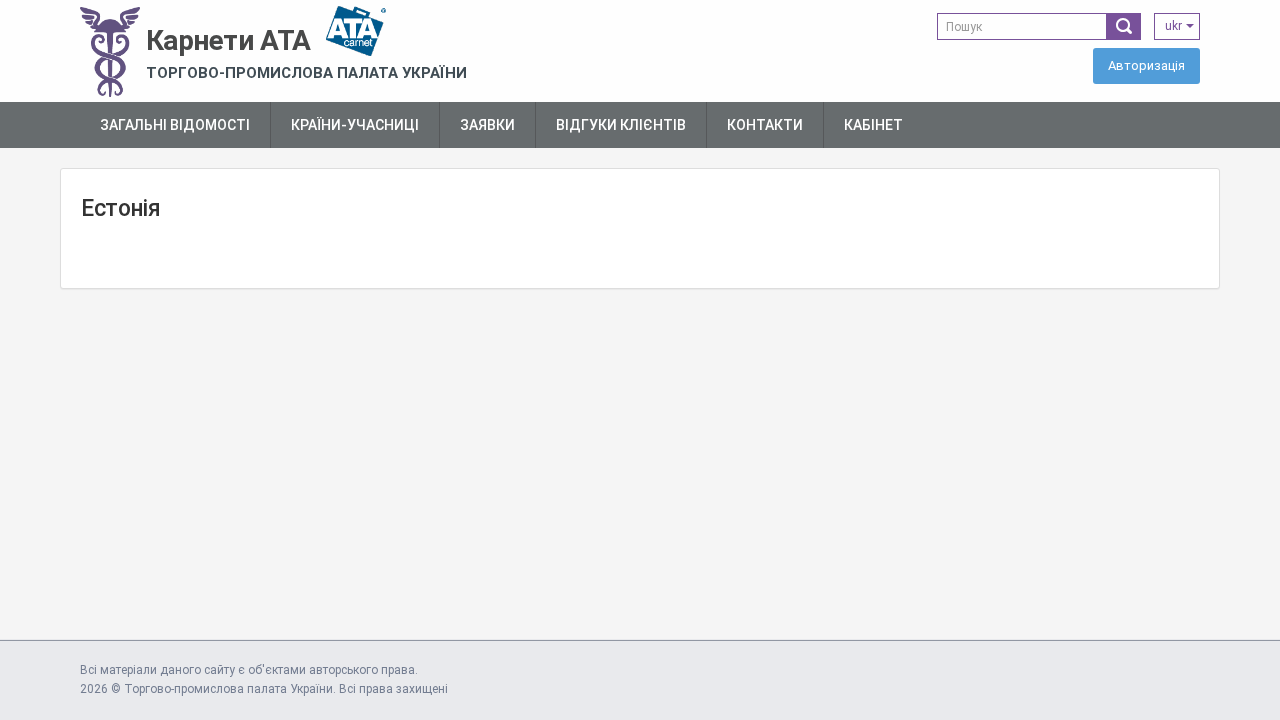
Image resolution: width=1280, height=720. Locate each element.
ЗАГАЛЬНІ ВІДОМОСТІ (175, 125)
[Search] (1124, 26)
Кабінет (873, 125)
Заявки (487, 125)
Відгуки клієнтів (621, 125)
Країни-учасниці (355, 125)
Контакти (765, 125)
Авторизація (1146, 65)
